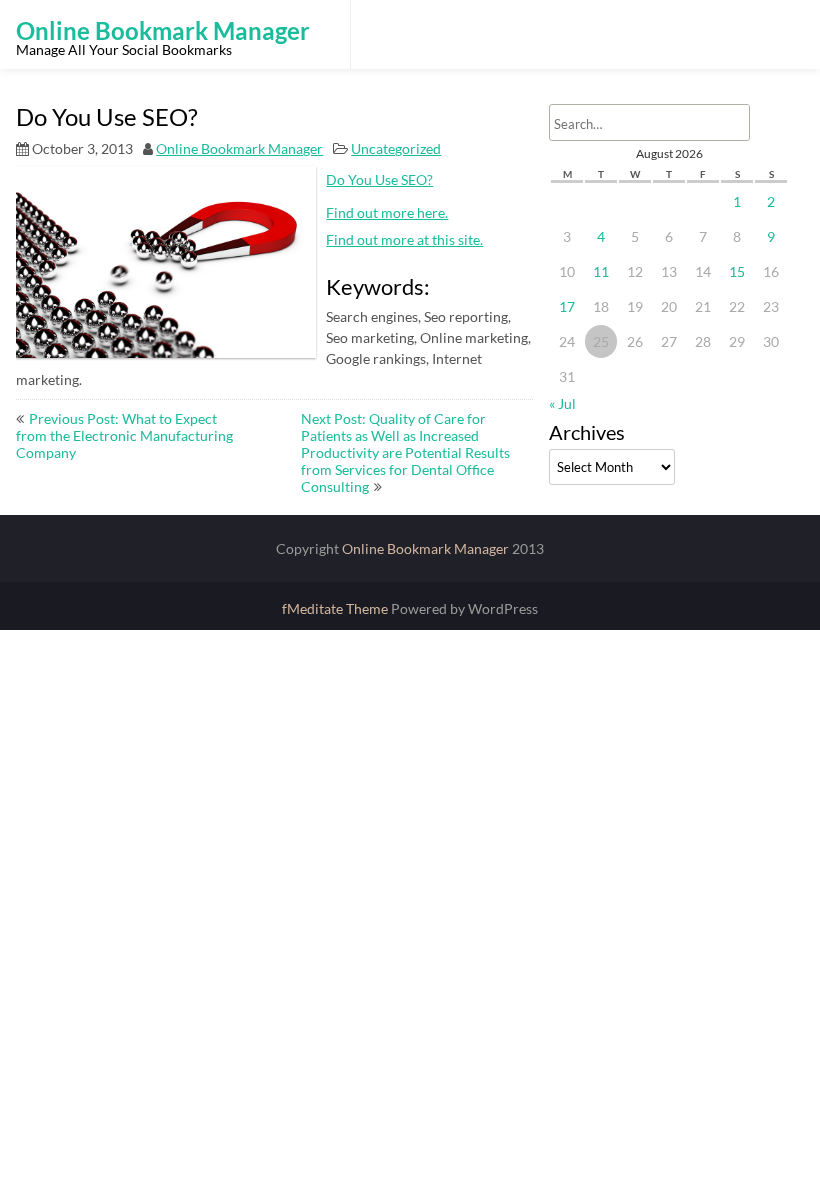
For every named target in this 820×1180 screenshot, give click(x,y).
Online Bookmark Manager (239, 148)
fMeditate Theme (336, 608)
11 (601, 271)
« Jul (562, 403)
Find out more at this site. (404, 239)
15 (737, 271)
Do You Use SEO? (379, 179)
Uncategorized (396, 148)
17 (567, 306)
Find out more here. (387, 212)
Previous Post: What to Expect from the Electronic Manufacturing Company (124, 435)
